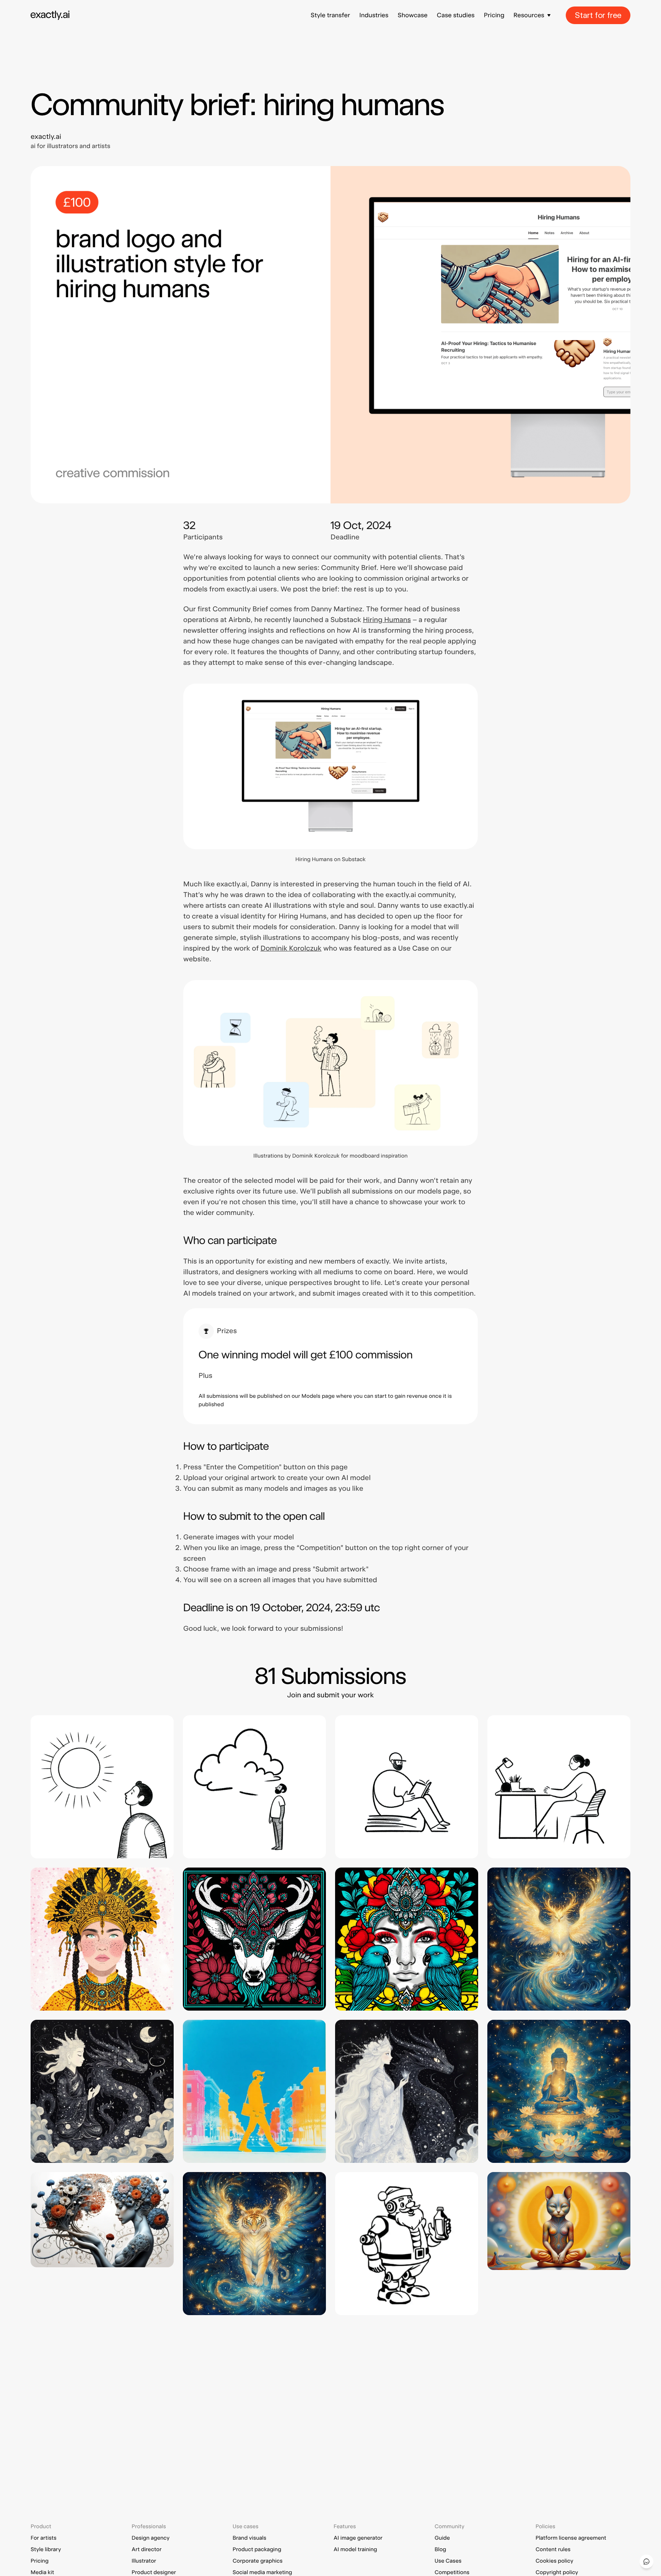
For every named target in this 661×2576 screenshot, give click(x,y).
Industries (374, 15)
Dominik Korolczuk (291, 948)
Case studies (456, 15)
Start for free (598, 15)
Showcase (412, 15)
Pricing (494, 15)
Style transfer (330, 15)
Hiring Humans (387, 620)
